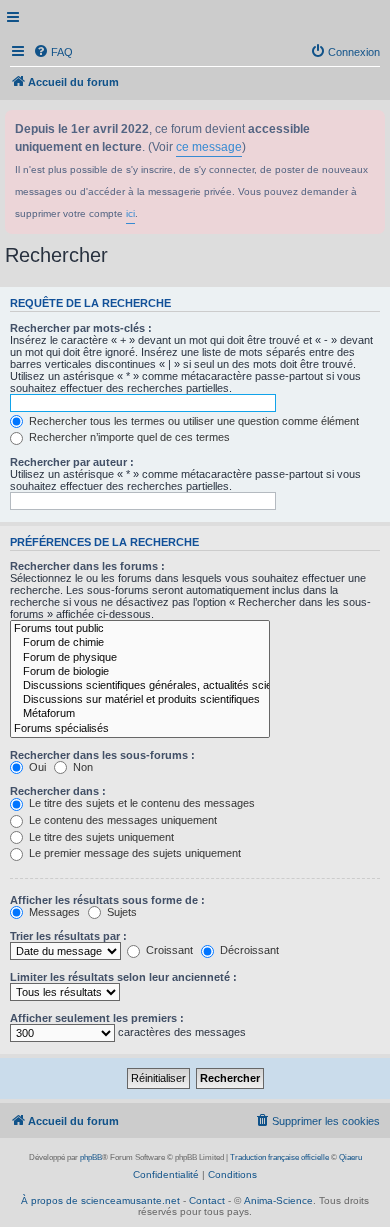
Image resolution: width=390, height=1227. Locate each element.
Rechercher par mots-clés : (81, 328)
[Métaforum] (140, 714)
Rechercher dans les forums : (87, 566)
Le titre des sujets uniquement (100, 837)
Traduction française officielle (279, 1157)
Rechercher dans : (58, 791)
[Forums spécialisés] (140, 729)
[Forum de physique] (140, 658)
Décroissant (248, 950)
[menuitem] (53, 52)
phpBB (91, 1157)
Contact (207, 1200)
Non (81, 767)
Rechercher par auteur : (72, 462)
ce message (209, 147)
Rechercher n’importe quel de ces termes (128, 437)
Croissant (168, 950)
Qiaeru (350, 1157)
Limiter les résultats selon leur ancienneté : (123, 977)
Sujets (120, 912)
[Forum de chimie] (140, 643)
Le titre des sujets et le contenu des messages (140, 803)
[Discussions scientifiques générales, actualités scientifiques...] (140, 686)
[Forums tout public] (140, 629)
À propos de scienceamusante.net (100, 1200)
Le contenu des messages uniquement (121, 820)
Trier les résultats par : (68, 936)
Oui (36, 767)
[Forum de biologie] (140, 672)
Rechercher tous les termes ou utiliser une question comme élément (192, 421)
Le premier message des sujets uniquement (133, 853)
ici (130, 213)
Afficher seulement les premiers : (97, 1018)
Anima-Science (278, 1200)
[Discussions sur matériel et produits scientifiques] (140, 700)
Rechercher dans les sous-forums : (102, 755)
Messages (53, 912)
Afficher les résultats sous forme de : (107, 900)
